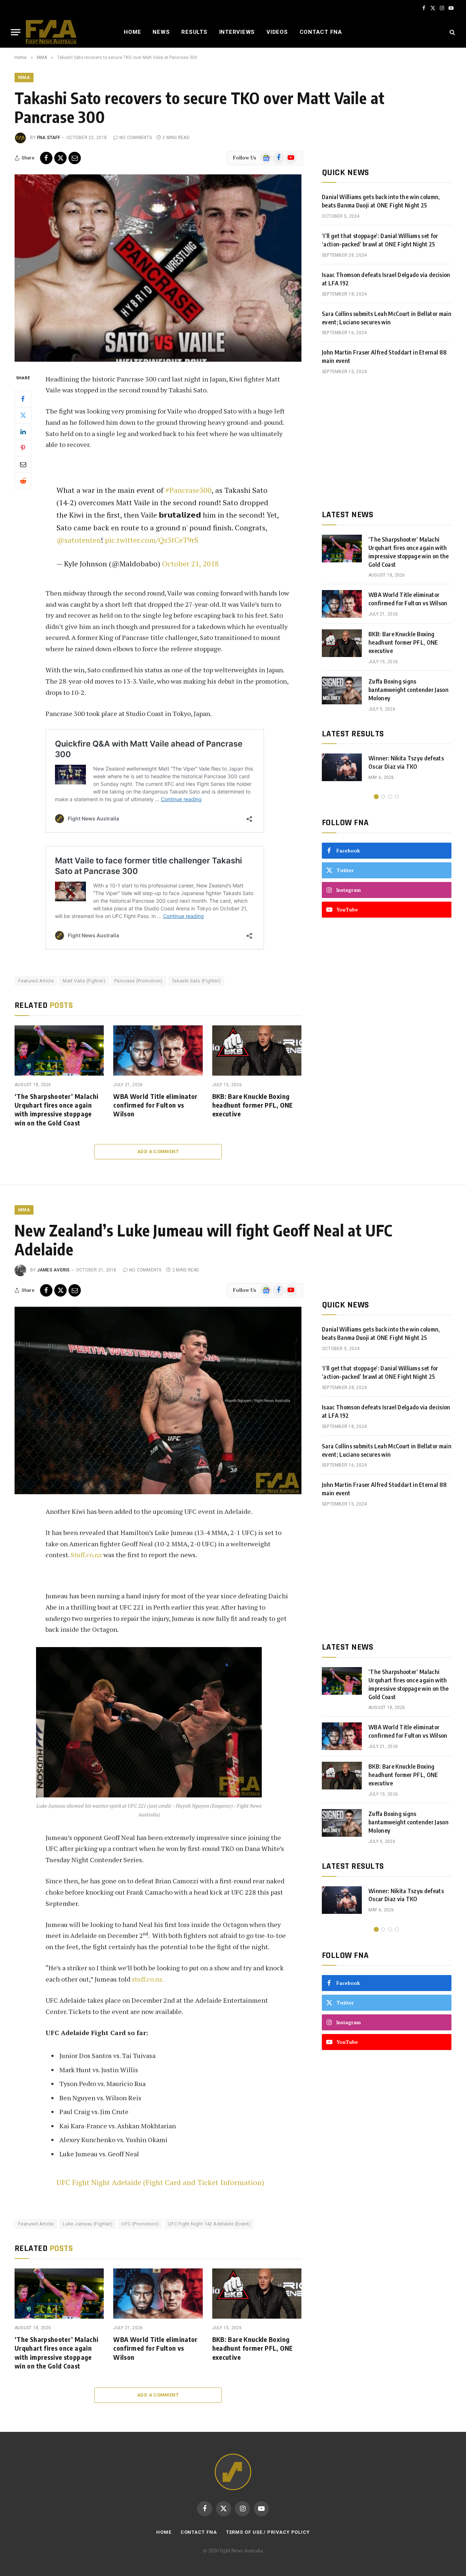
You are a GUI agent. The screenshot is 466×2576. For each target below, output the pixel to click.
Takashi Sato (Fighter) (196, 981)
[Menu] (16, 32)
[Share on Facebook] (46, 158)
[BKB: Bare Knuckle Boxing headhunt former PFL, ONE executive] (257, 1050)
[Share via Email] (75, 158)
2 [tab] (383, 797)
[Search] (452, 32)
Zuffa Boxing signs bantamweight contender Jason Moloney (408, 690)
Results (194, 32)
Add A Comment (158, 1152)
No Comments (136, 138)
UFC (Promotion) (140, 2224)
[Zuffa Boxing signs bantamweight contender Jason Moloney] (342, 691)
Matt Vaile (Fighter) (84, 981)
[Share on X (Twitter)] (60, 158)
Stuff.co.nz (86, 1555)
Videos (277, 32)
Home (132, 32)
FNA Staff (49, 138)
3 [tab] (390, 797)
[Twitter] (23, 415)
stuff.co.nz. (148, 1979)
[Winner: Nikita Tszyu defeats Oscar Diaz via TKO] (342, 767)
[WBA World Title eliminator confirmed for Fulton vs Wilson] (158, 1050)
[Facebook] (23, 399)
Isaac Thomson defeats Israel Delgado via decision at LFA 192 (386, 279)
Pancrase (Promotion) (139, 981)
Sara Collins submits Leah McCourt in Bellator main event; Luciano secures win (387, 318)
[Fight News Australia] (51, 32)
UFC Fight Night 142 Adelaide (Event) (209, 2224)
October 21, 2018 (190, 564)
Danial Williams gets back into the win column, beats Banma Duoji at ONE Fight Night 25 (381, 201)
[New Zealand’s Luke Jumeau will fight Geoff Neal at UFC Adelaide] (158, 1400)
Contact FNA (321, 32)
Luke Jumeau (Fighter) (88, 2224)
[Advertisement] (387, 442)
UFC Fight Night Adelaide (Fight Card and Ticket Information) (160, 2182)
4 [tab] (397, 797)
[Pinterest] (23, 448)
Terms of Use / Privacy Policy (268, 2532)
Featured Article (36, 981)
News (161, 32)
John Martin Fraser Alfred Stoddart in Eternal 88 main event (384, 357)
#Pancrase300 (188, 490)
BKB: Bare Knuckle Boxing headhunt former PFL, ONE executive (253, 1105)
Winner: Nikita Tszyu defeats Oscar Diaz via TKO (406, 762)
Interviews (237, 32)
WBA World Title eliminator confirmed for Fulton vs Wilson (155, 1105)
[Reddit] (23, 480)
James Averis (54, 1270)
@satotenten (79, 540)
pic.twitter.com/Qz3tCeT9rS (152, 540)
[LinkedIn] (23, 431)
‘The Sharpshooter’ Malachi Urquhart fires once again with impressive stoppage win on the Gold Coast (56, 1109)
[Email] (23, 464)
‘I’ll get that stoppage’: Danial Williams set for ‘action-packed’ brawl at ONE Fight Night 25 (380, 240)
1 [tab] (376, 797)
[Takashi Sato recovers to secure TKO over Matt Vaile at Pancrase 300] (158, 268)
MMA (24, 78)
